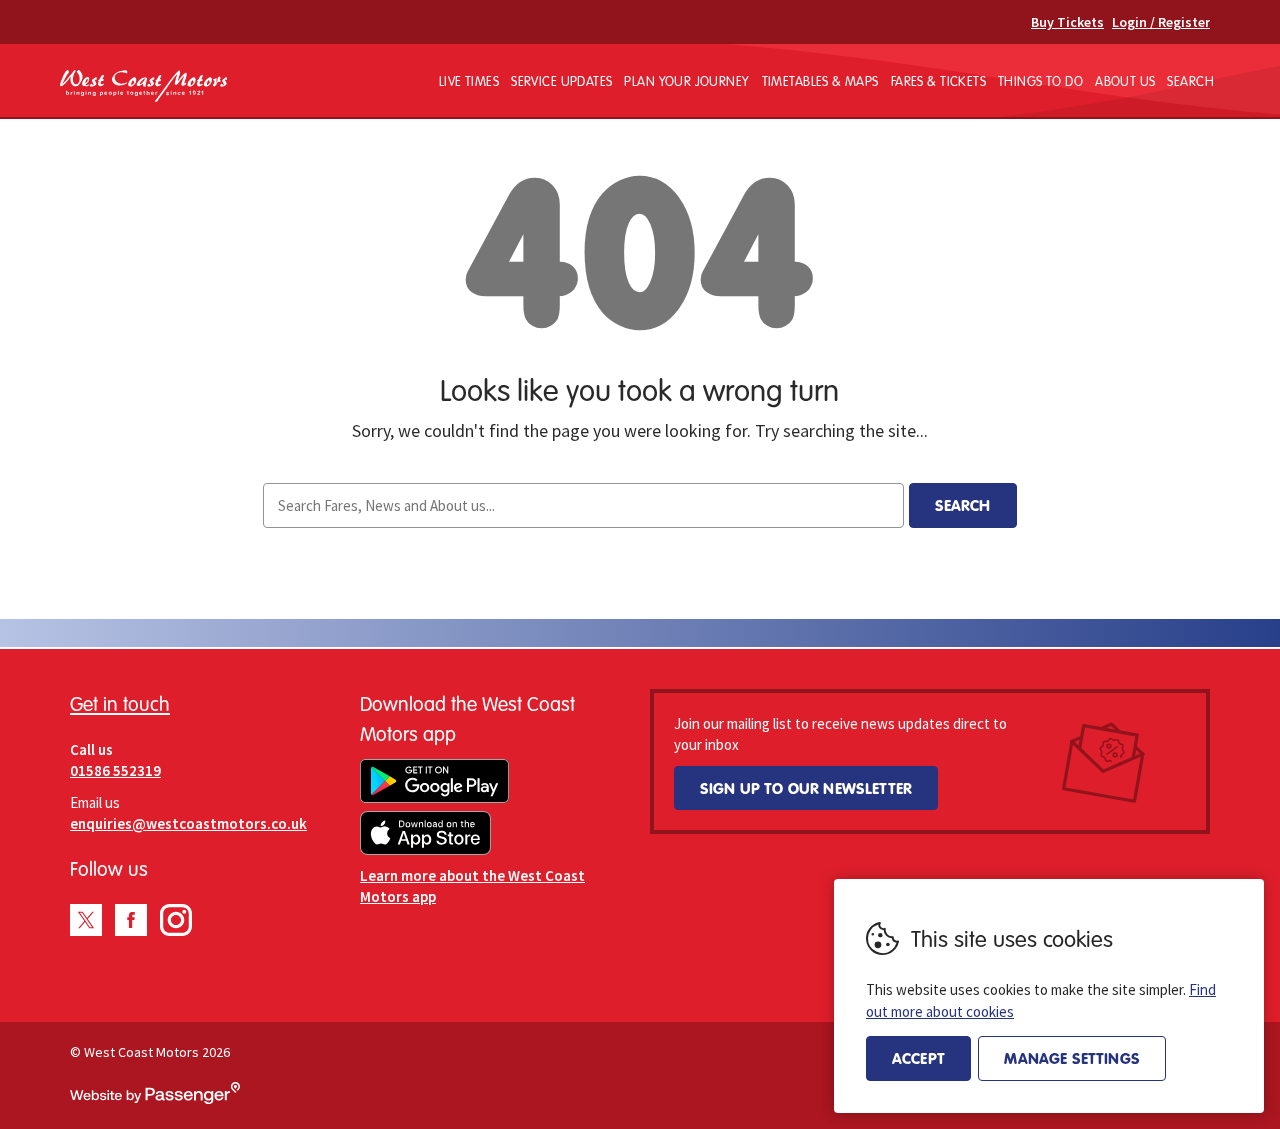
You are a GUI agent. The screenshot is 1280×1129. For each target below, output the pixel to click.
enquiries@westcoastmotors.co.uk (188, 823)
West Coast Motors (143, 86)
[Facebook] (131, 920)
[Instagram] (176, 920)
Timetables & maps (820, 81)
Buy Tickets (1067, 22)
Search (1190, 81)
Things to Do (1040, 81)
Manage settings (1071, 1058)
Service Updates (561, 81)
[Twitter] (86, 920)
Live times (469, 81)
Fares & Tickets (938, 81)
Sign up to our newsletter (806, 788)
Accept (918, 1058)
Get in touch (120, 703)
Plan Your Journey (686, 81)
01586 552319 (115, 770)
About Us (1125, 81)
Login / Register (1161, 22)
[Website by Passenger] (155, 1099)
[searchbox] (583, 505)
